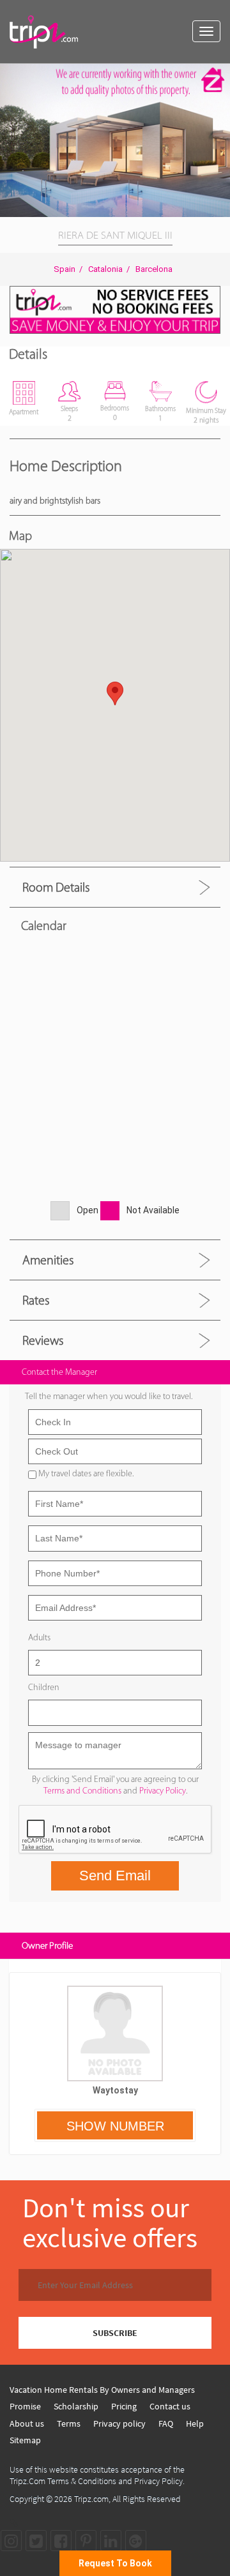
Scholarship (76, 2406)
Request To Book (115, 2563)
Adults (39, 1637)
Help (195, 2423)
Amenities (48, 1260)
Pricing (124, 2406)
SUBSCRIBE (115, 2333)
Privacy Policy (163, 1791)
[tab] (115, 887)
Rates (36, 1300)
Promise (25, 2406)
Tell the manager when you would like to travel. (109, 1396)
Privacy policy (119, 2423)
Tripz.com (91, 2499)
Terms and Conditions (82, 1791)
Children (44, 1687)
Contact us (170, 2406)
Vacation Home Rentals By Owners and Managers (102, 2390)
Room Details (56, 887)
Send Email (115, 1876)
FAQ (166, 2423)
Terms (69, 2423)
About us (27, 2423)
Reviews (43, 1340)
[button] (218, 75)
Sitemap (25, 2440)
